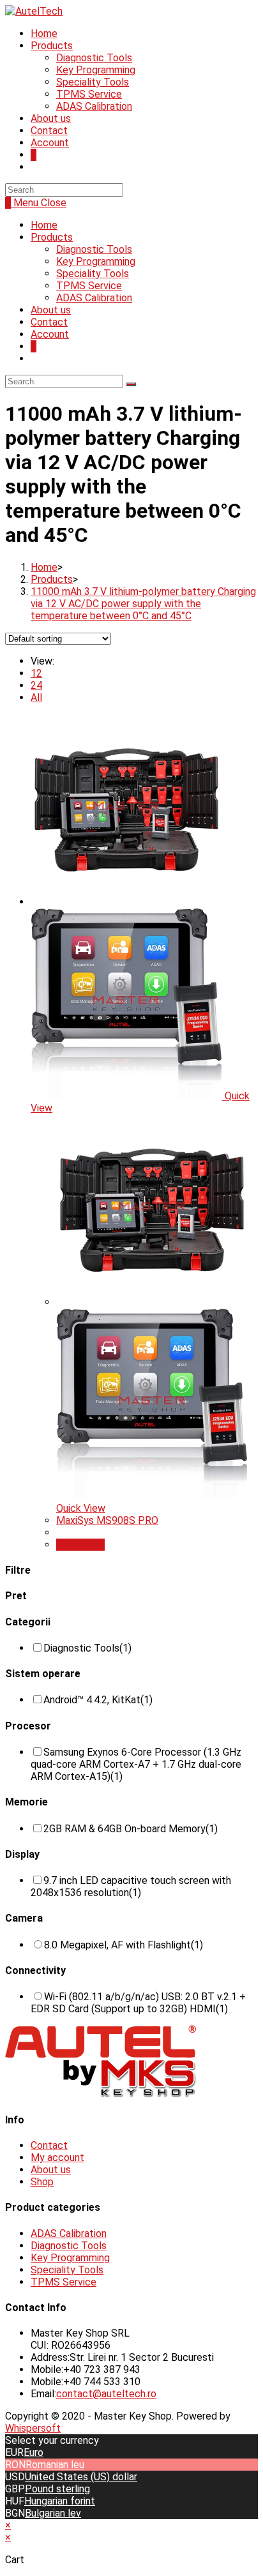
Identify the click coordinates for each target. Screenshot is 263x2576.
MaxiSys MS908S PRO (107, 1520)
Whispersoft (33, 2428)
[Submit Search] (131, 384)
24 (36, 685)
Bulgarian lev (53, 2513)
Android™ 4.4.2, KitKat (98, 1700)
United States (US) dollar (81, 2477)
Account (50, 334)
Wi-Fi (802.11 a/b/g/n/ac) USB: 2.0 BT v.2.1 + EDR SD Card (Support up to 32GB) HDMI (138, 2003)
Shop (42, 2182)
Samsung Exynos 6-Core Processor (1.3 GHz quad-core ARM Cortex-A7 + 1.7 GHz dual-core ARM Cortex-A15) (136, 1764)
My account (57, 2158)
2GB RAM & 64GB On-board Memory (131, 1829)
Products (52, 237)
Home (44, 225)
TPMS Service (89, 286)
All (36, 697)
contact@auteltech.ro (106, 2394)
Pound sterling (57, 2489)
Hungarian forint (60, 2501)
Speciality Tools (93, 274)
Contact (49, 322)
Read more (80, 1545)
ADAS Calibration (94, 298)
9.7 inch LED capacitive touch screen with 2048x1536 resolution (131, 1887)
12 (36, 673)
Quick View (81, 1508)
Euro (34, 2452)
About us (51, 310)
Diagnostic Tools (94, 249)
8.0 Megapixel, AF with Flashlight (124, 1945)
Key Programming (96, 261)
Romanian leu (55, 2465)
